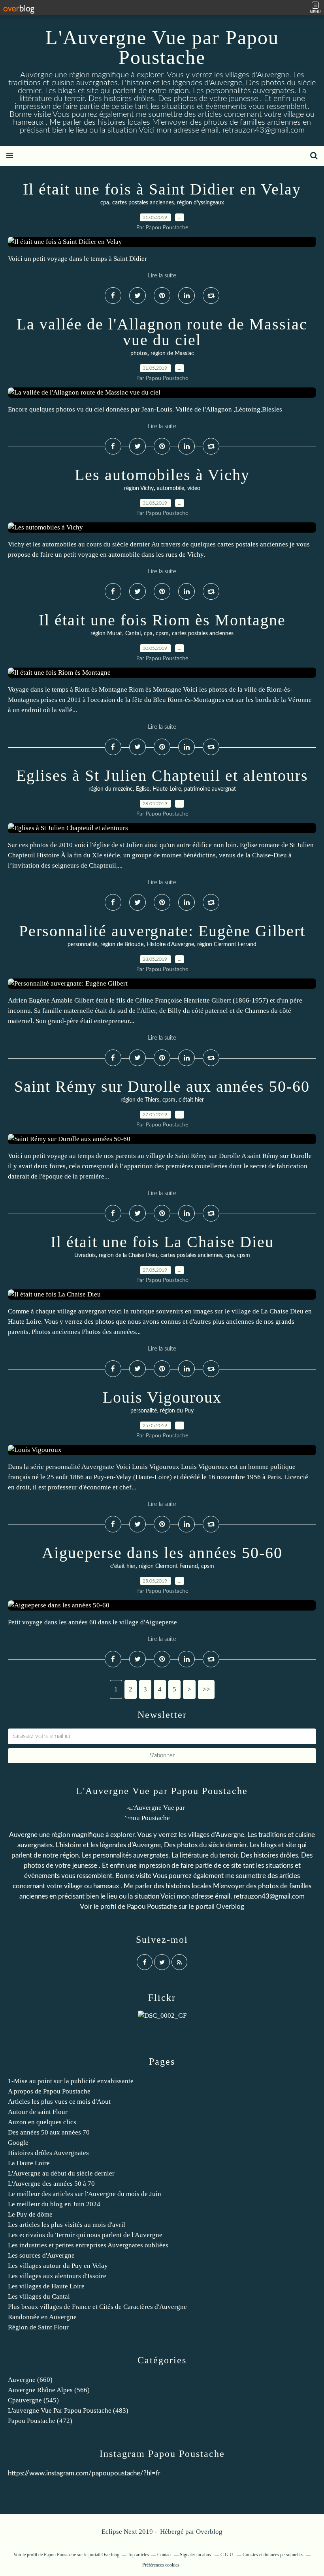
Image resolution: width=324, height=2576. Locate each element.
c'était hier (191, 1100)
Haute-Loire (167, 789)
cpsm (162, 634)
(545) (33, 2400)
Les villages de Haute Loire (46, 2286)
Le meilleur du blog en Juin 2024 (54, 2204)
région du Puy (177, 1411)
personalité (144, 1411)
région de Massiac (172, 354)
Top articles (138, 2555)
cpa (105, 203)
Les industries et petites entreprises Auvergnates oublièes (88, 2245)
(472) (40, 2421)
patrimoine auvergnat (210, 789)
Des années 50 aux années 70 (49, 2132)
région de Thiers (140, 1100)
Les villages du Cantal (39, 2296)
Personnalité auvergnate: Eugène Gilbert (162, 931)
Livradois (85, 1255)
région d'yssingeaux (201, 203)
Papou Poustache (152, 1907)
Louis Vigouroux (162, 1397)
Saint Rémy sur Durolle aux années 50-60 (162, 1086)
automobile (170, 488)
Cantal (133, 634)
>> (206, 1689)
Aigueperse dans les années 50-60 (162, 1553)
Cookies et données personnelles (273, 2555)
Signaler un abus (196, 2555)
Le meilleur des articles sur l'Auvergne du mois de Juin (85, 2194)
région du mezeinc (111, 789)
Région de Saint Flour (38, 2327)
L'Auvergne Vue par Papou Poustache (162, 47)
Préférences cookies (161, 2565)
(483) (68, 2410)
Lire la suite (162, 276)
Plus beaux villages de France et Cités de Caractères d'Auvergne (97, 2307)
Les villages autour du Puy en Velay (58, 2266)
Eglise (143, 789)
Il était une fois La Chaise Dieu (162, 1242)
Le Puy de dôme (30, 2214)
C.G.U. (227, 2555)
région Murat (106, 634)
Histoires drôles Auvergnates (48, 2153)
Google (18, 2143)
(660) (30, 2380)
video (194, 488)
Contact (164, 2555)
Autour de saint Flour (38, 2112)
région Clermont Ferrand (227, 945)
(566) (49, 2390)
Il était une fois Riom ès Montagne (162, 620)
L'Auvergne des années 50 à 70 (51, 2184)
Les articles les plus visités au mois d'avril (67, 2225)
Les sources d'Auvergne (41, 2255)
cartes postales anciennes (143, 203)
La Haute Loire (29, 2163)
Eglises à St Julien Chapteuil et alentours (162, 775)
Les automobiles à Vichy (162, 475)
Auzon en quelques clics (42, 2122)
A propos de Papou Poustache (49, 2091)
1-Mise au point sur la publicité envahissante (71, 2081)
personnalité (82, 945)
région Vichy (139, 488)
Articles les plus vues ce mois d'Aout (59, 2102)
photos (139, 354)
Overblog (209, 2532)
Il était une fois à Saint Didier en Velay (162, 189)
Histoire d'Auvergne (170, 945)
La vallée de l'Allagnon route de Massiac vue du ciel (162, 332)
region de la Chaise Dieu (128, 1255)
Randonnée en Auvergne (42, 2317)
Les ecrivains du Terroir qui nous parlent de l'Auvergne (85, 2235)
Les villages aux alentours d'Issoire (57, 2276)
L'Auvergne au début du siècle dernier (61, 2173)
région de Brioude (122, 945)
